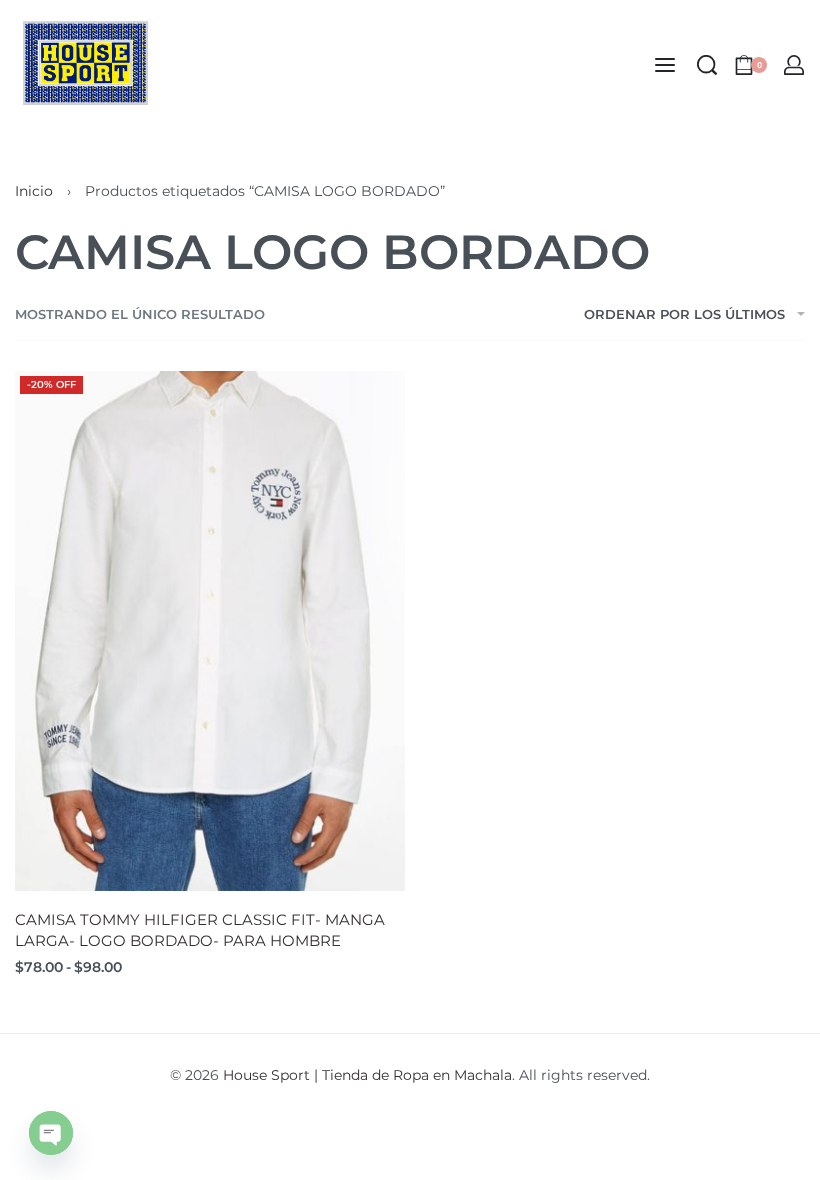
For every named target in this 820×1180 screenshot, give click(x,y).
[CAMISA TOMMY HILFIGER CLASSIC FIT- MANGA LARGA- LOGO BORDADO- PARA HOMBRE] (210, 631)
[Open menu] (665, 65)
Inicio (34, 191)
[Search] (707, 65)
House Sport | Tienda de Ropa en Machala (367, 1075)
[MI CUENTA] (794, 65)
